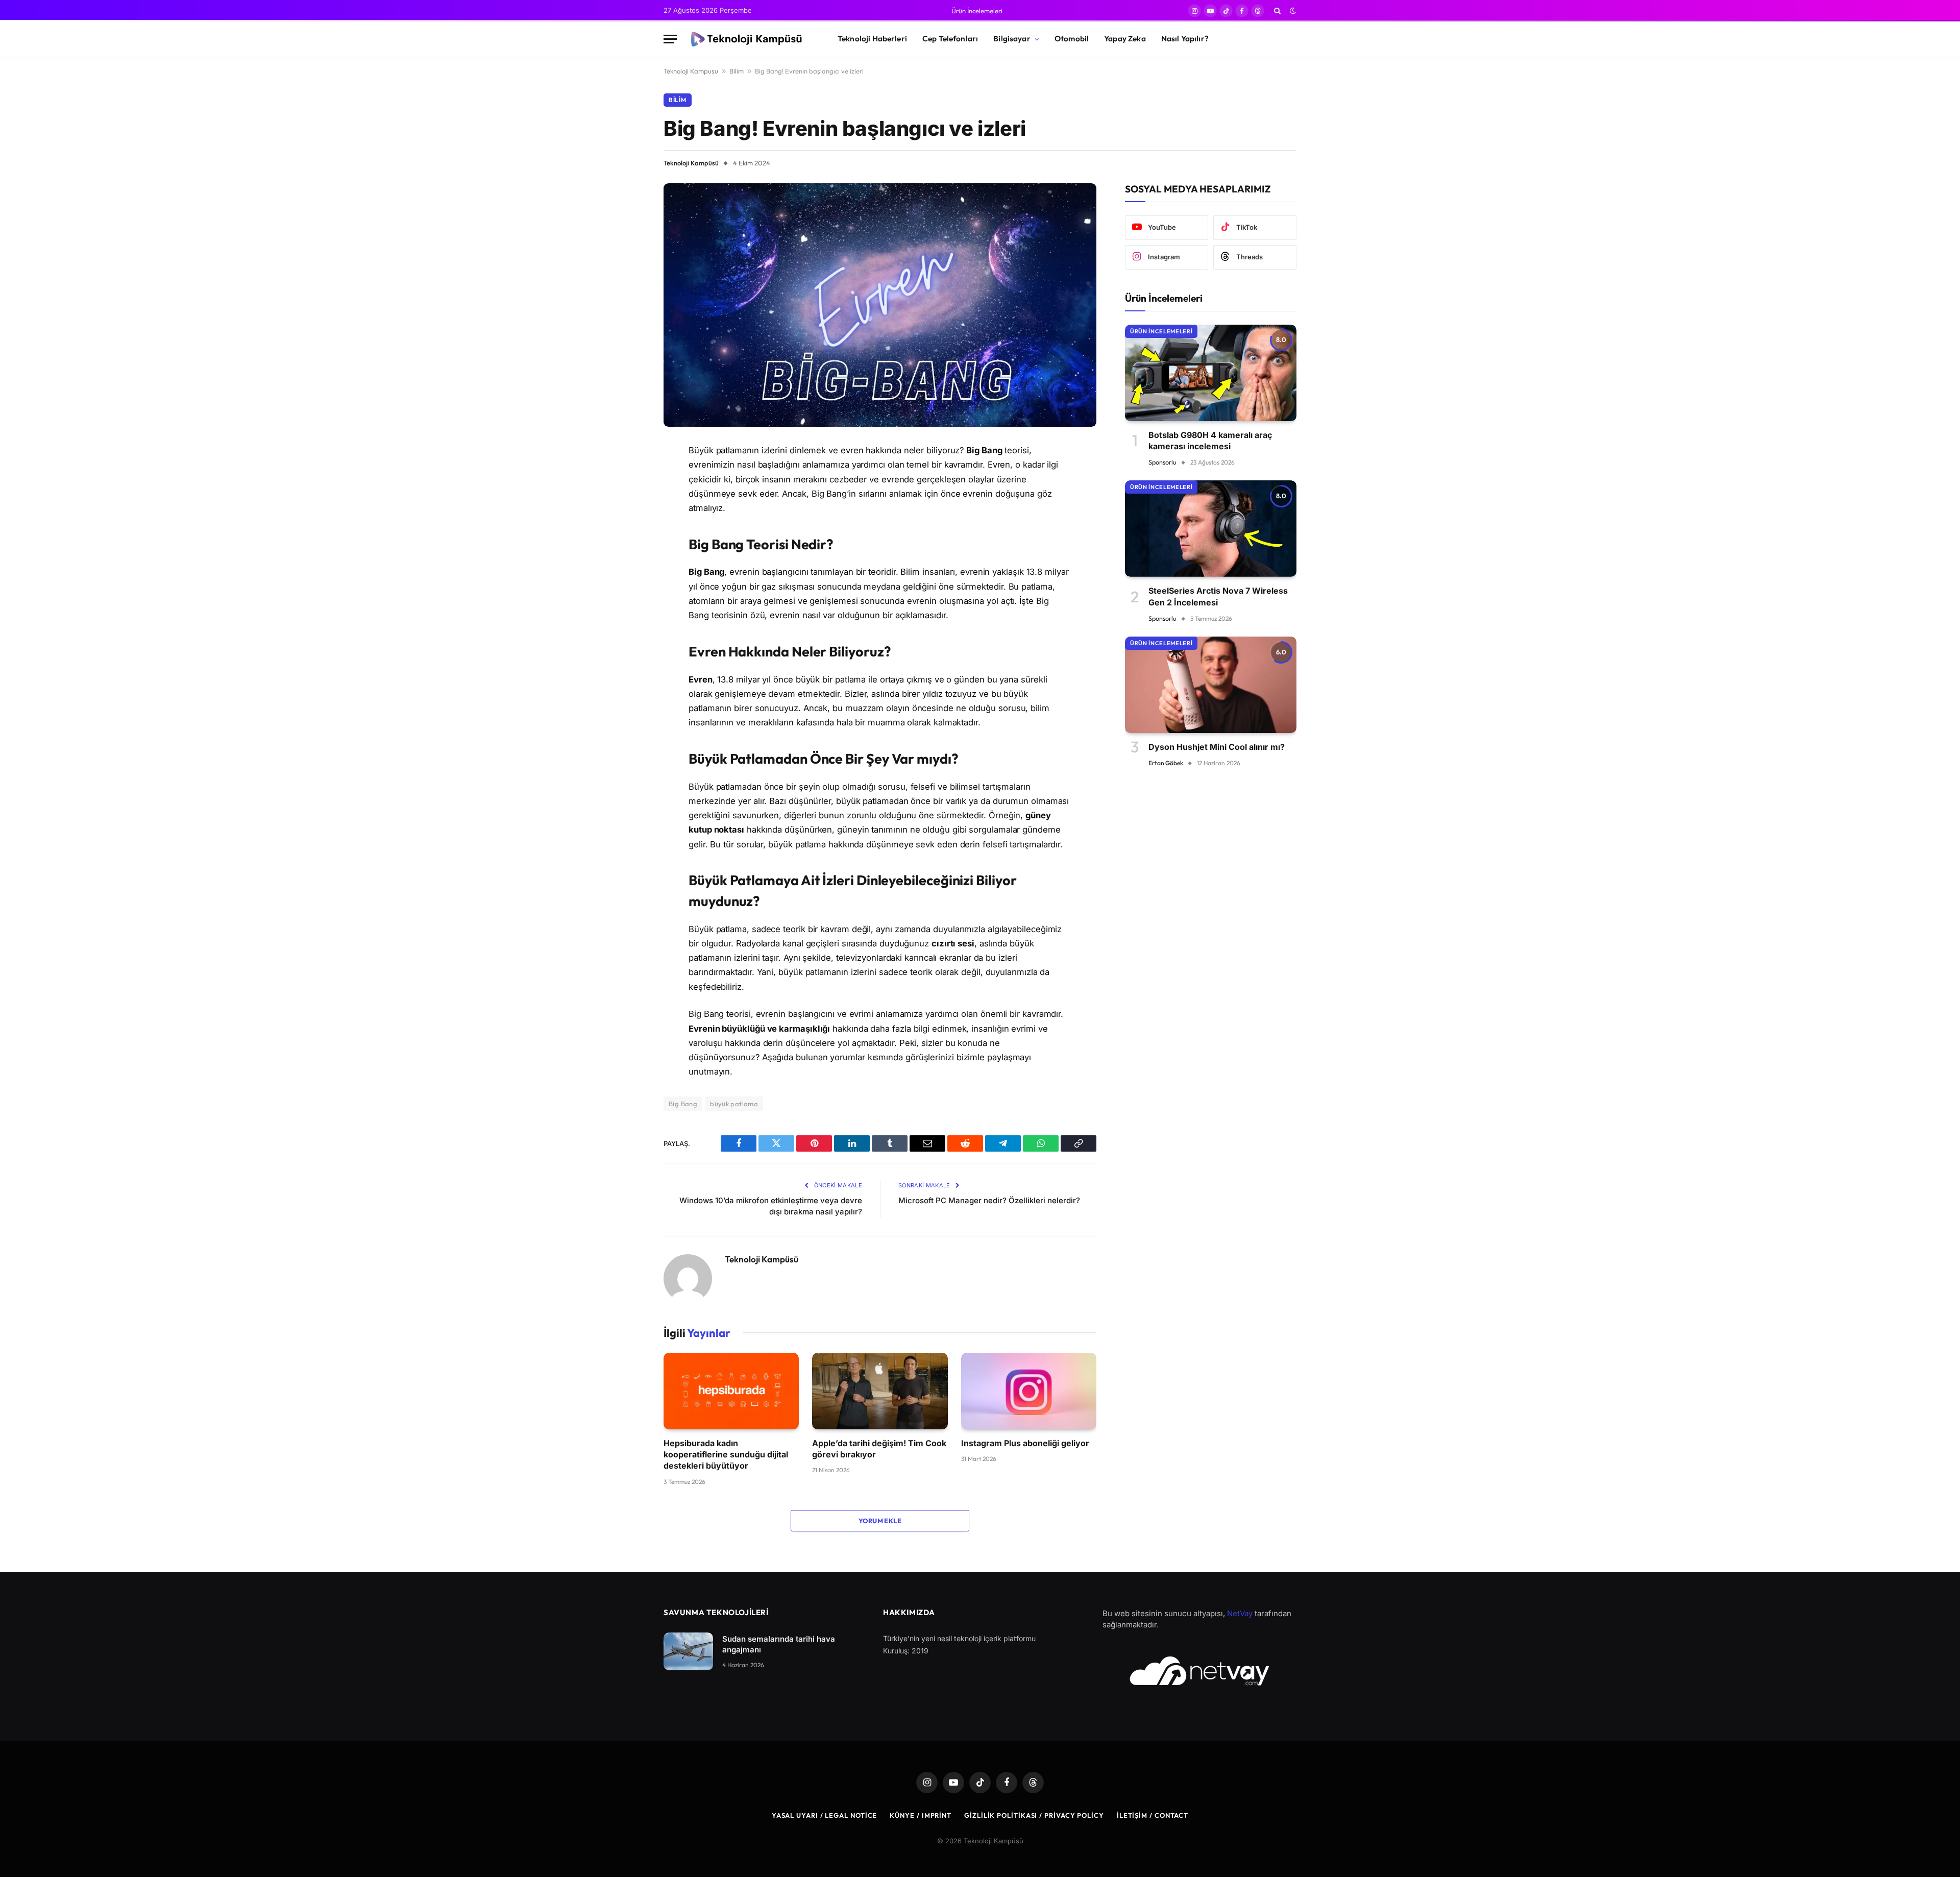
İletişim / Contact (1153, 1815)
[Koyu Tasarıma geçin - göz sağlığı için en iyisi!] (1292, 11)
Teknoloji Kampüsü (691, 163)
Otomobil (1072, 39)
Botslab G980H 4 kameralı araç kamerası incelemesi (1210, 441)
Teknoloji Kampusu (691, 71)
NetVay (1240, 1613)
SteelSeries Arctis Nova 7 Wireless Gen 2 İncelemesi (1218, 596)
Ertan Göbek (1166, 763)
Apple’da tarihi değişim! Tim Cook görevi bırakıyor (879, 1449)
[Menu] (670, 39)
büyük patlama (734, 1104)
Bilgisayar (1012, 39)
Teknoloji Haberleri (872, 39)
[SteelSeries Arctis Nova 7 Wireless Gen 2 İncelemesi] (1211, 529)
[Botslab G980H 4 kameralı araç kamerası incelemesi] (1211, 373)
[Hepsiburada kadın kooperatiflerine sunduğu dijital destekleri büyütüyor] (731, 1391)
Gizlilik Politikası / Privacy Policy (1034, 1815)
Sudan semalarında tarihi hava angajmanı (779, 1644)
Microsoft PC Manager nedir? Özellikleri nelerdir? (989, 1200)
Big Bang (683, 1104)
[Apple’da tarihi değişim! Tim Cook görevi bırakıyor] (880, 1391)
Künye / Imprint (921, 1815)
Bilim (737, 71)
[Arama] (1277, 11)
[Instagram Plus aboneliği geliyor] (1029, 1391)
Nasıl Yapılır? (1185, 39)
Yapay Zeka (1125, 39)
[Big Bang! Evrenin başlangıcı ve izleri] (880, 305)
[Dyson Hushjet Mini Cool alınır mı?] (1211, 685)
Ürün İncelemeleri (977, 11)
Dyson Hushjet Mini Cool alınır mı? (1217, 747)
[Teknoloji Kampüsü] (748, 39)
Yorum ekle (880, 1521)
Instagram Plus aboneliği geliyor (1025, 1443)
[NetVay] (1199, 1671)
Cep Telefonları (950, 39)
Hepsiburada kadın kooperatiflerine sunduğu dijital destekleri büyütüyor (726, 1455)
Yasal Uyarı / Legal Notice (825, 1815)
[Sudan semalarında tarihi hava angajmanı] (688, 1652)
